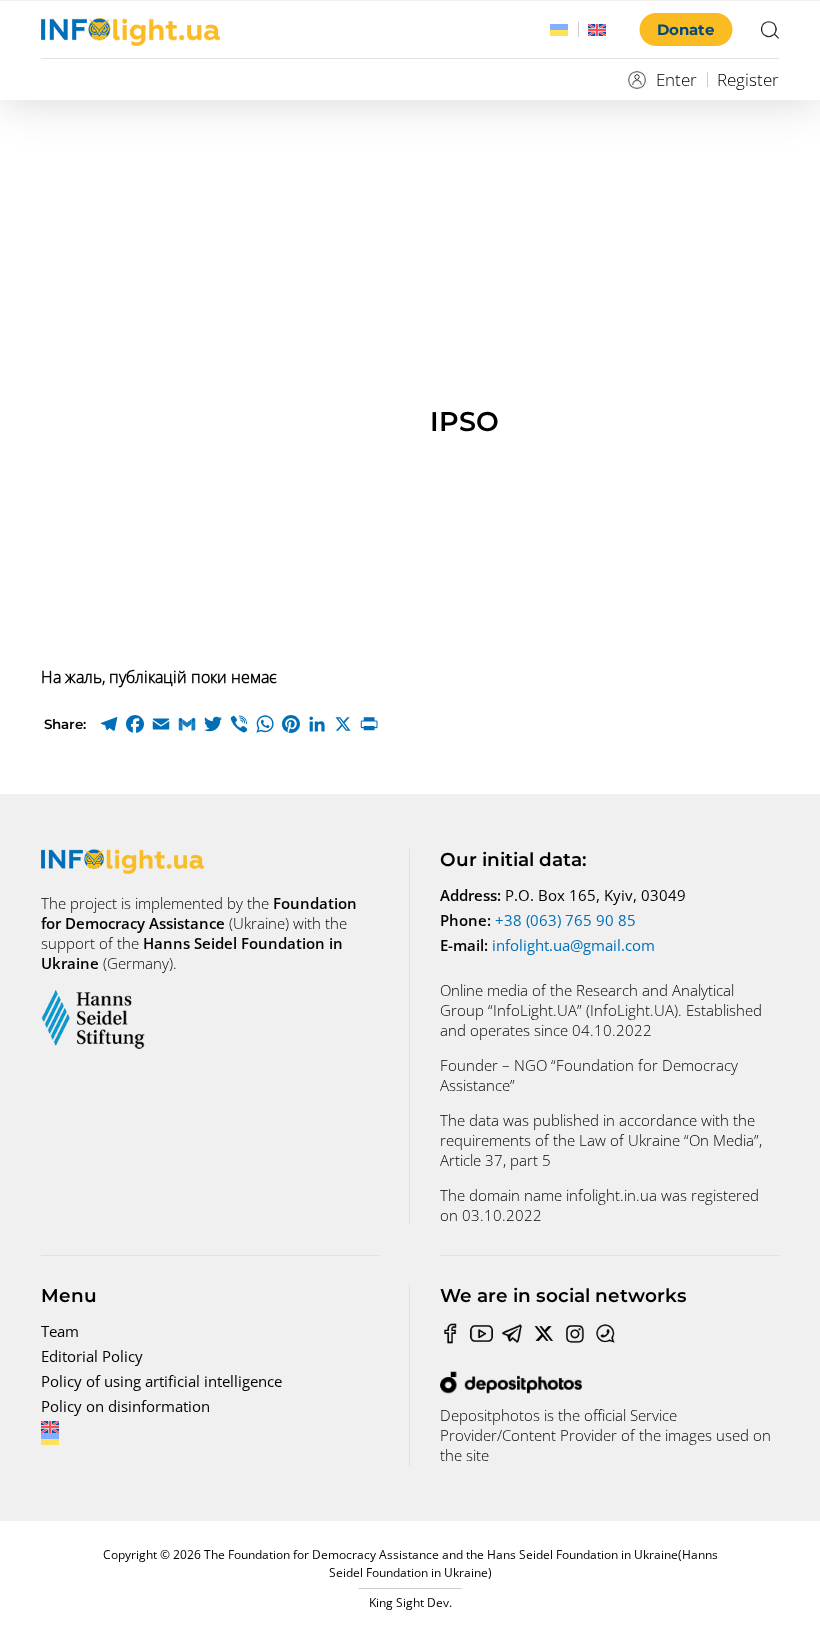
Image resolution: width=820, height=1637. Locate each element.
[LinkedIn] (317, 724)
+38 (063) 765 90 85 (565, 920)
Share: (65, 724)
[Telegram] (109, 724)
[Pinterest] (291, 724)
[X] (343, 724)
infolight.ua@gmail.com (573, 945)
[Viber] (239, 724)
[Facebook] (135, 724)
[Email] (161, 724)
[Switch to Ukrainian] (559, 30)
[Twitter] (213, 724)
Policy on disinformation (125, 1406)
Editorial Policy (92, 1356)
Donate (685, 29)
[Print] (369, 724)
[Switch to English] (597, 30)
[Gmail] (187, 724)
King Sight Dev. (410, 1602)
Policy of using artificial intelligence (161, 1381)
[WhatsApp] (265, 724)
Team (60, 1331)
